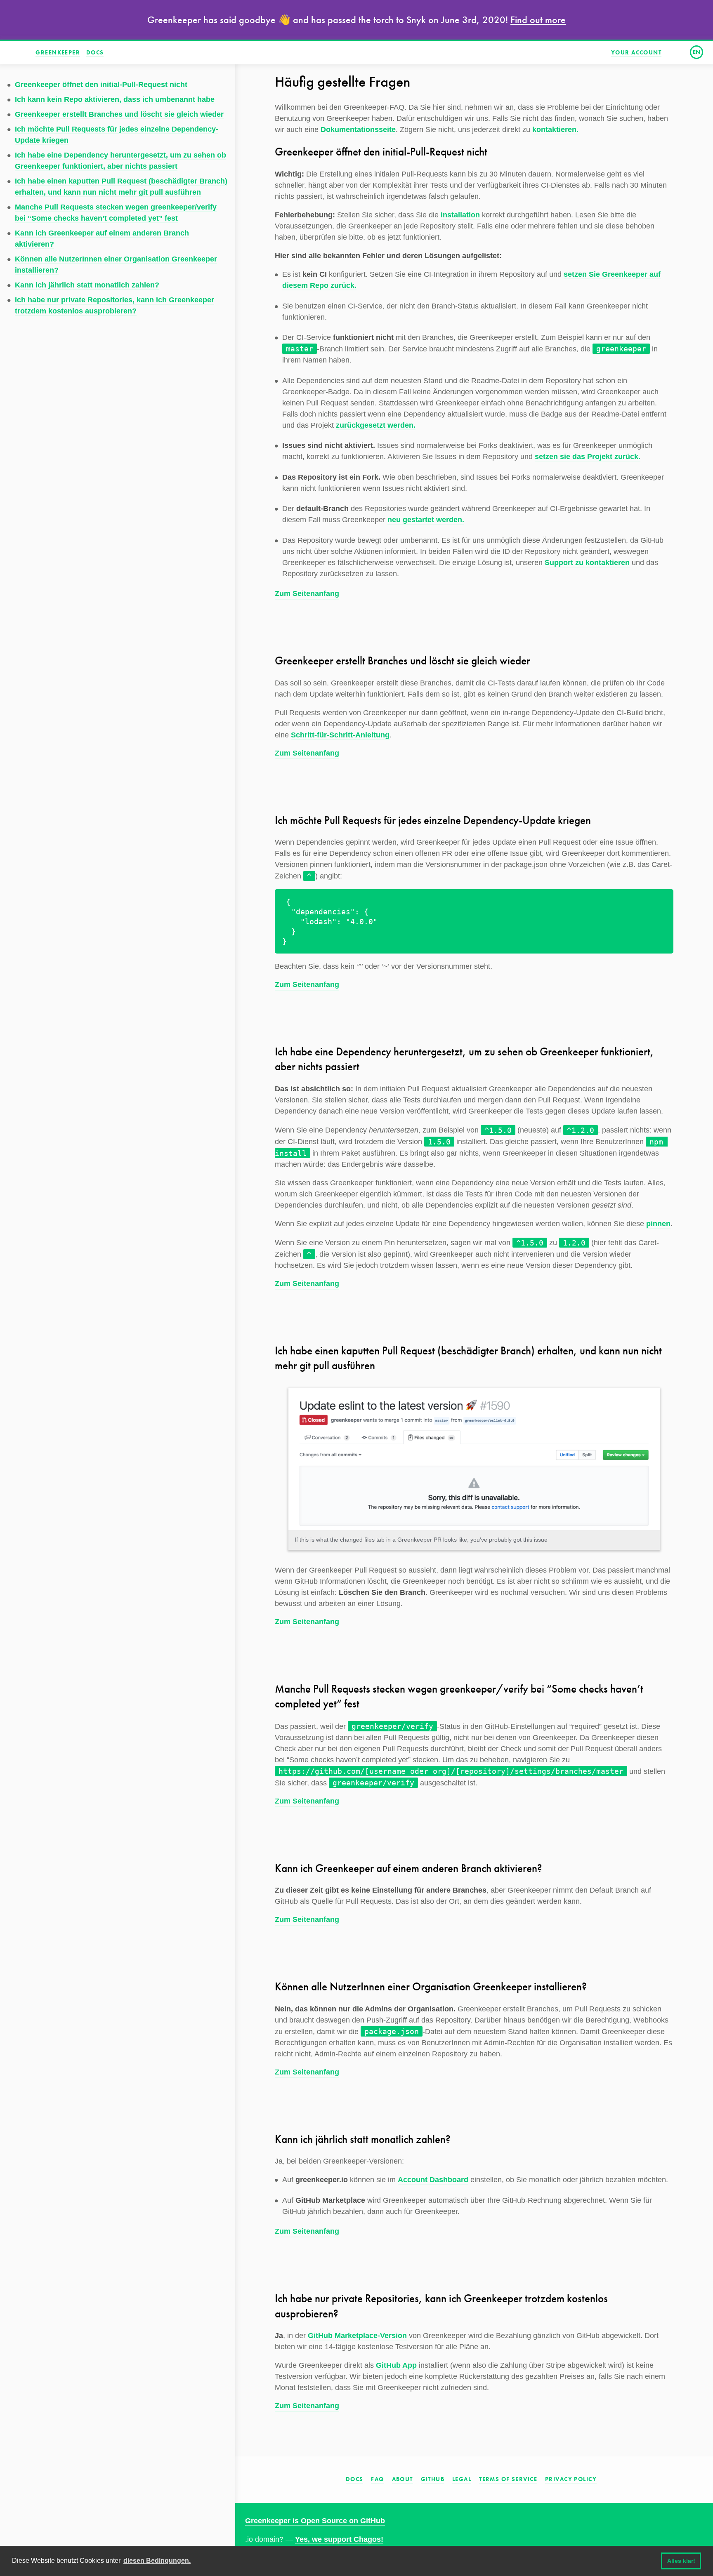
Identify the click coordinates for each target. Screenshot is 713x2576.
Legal (462, 2479)
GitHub (433, 2479)
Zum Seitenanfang (307, 593)
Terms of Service (508, 2479)
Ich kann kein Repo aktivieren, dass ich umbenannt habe (115, 99)
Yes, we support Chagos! (339, 2539)
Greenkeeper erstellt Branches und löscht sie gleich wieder (119, 114)
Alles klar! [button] (681, 2561)
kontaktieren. (555, 130)
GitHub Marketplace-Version (357, 2336)
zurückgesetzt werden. (376, 425)
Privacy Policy (571, 2479)
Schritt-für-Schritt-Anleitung (340, 735)
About (403, 2479)
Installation (460, 215)
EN (696, 52)
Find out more (538, 20)
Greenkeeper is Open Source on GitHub (315, 2521)
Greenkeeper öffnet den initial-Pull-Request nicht (101, 85)
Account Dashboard (433, 2180)
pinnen (658, 1224)
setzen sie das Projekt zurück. (588, 457)
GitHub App (396, 2365)
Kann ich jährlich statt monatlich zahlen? (87, 285)
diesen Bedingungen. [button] (157, 2561)
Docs (95, 52)
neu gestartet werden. (426, 520)
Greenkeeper (58, 52)
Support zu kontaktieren (587, 563)
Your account (636, 52)
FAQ (377, 2479)
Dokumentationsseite (358, 130)
